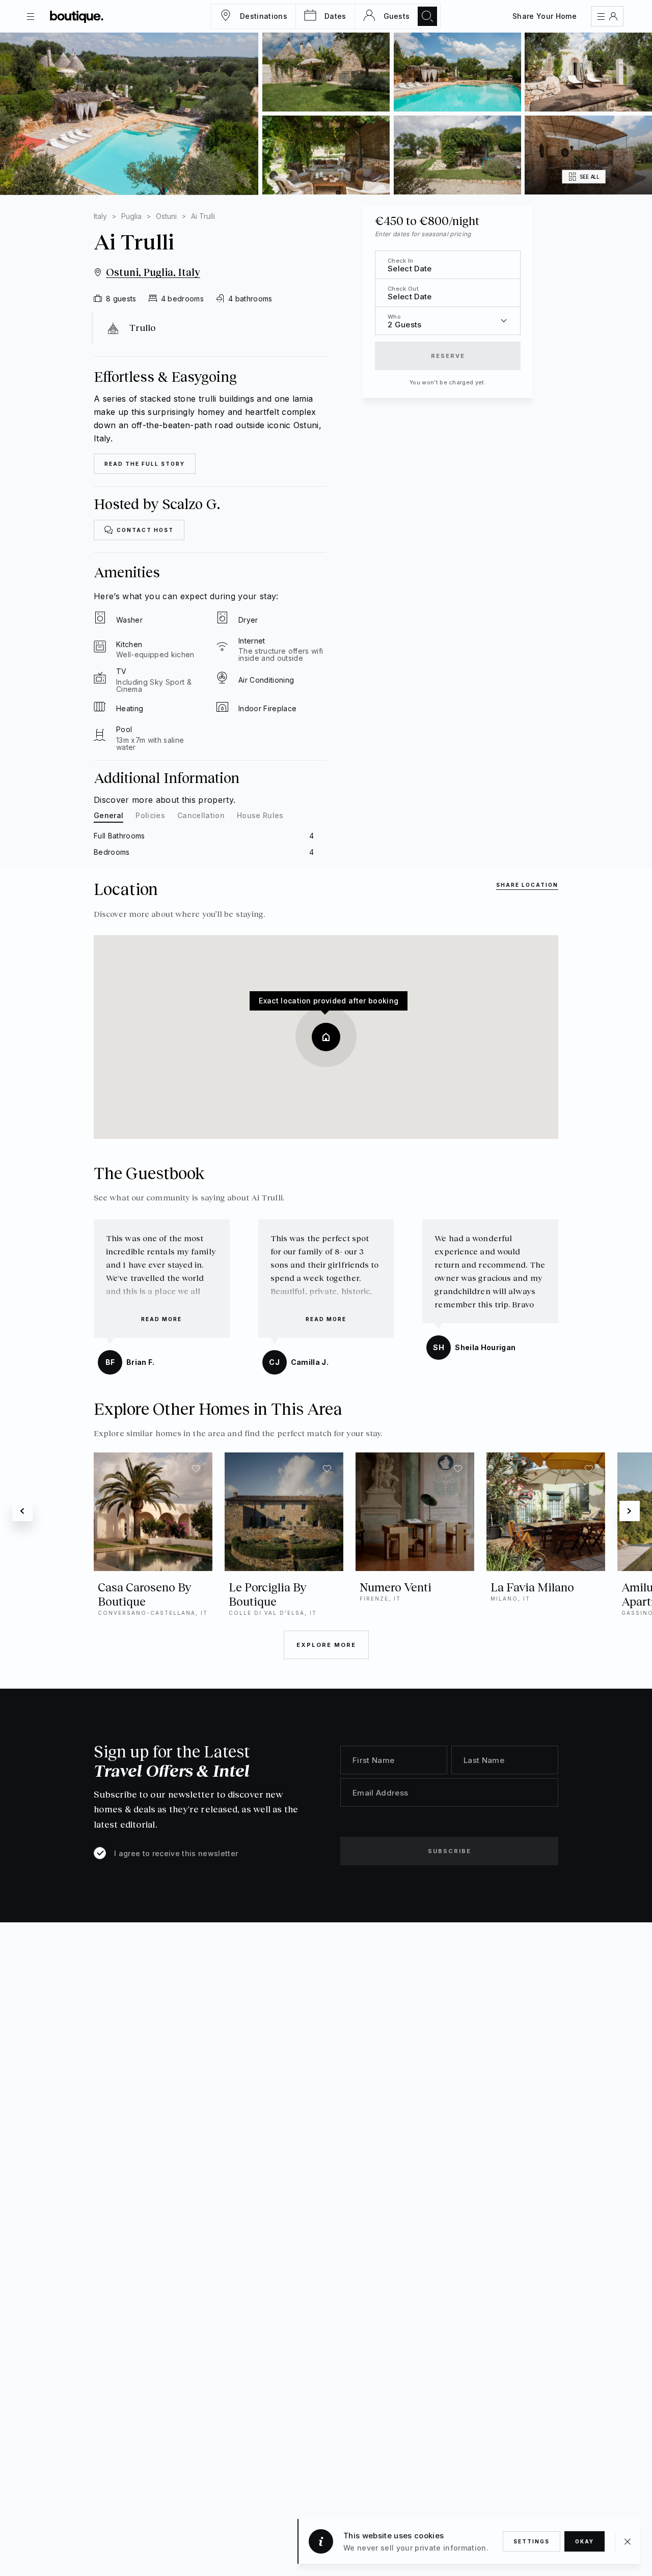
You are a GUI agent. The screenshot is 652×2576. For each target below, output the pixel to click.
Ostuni (166, 216)
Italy (100, 216)
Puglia (131, 216)
